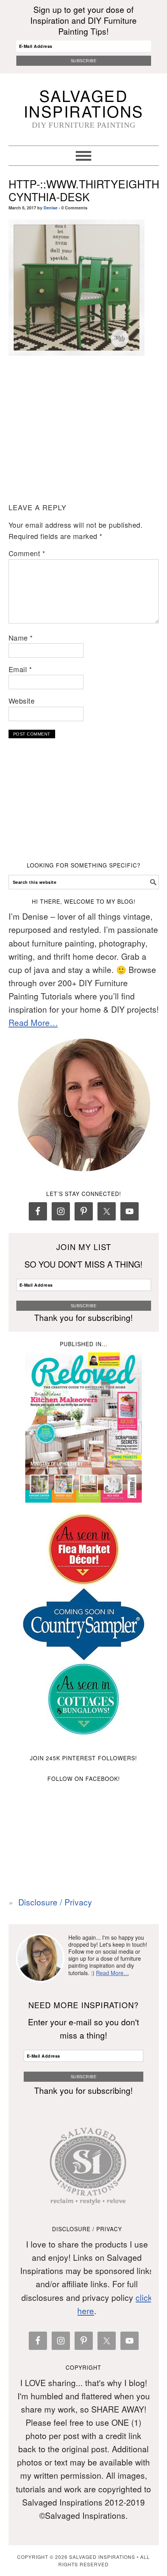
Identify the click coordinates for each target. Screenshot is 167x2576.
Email (20, 669)
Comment (27, 553)
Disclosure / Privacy (55, 1902)
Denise (50, 208)
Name (21, 637)
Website (22, 701)
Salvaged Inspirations (84, 103)
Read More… (33, 1022)
